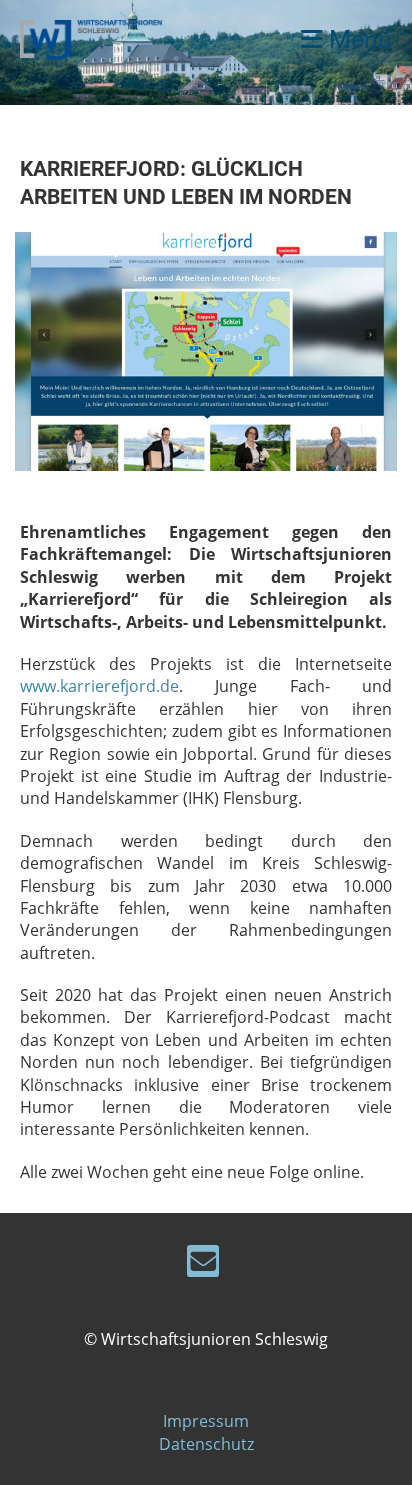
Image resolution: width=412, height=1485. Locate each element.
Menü (357, 39)
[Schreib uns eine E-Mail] (203, 1264)
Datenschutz (206, 1444)
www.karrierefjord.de (99, 686)
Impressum (206, 1421)
